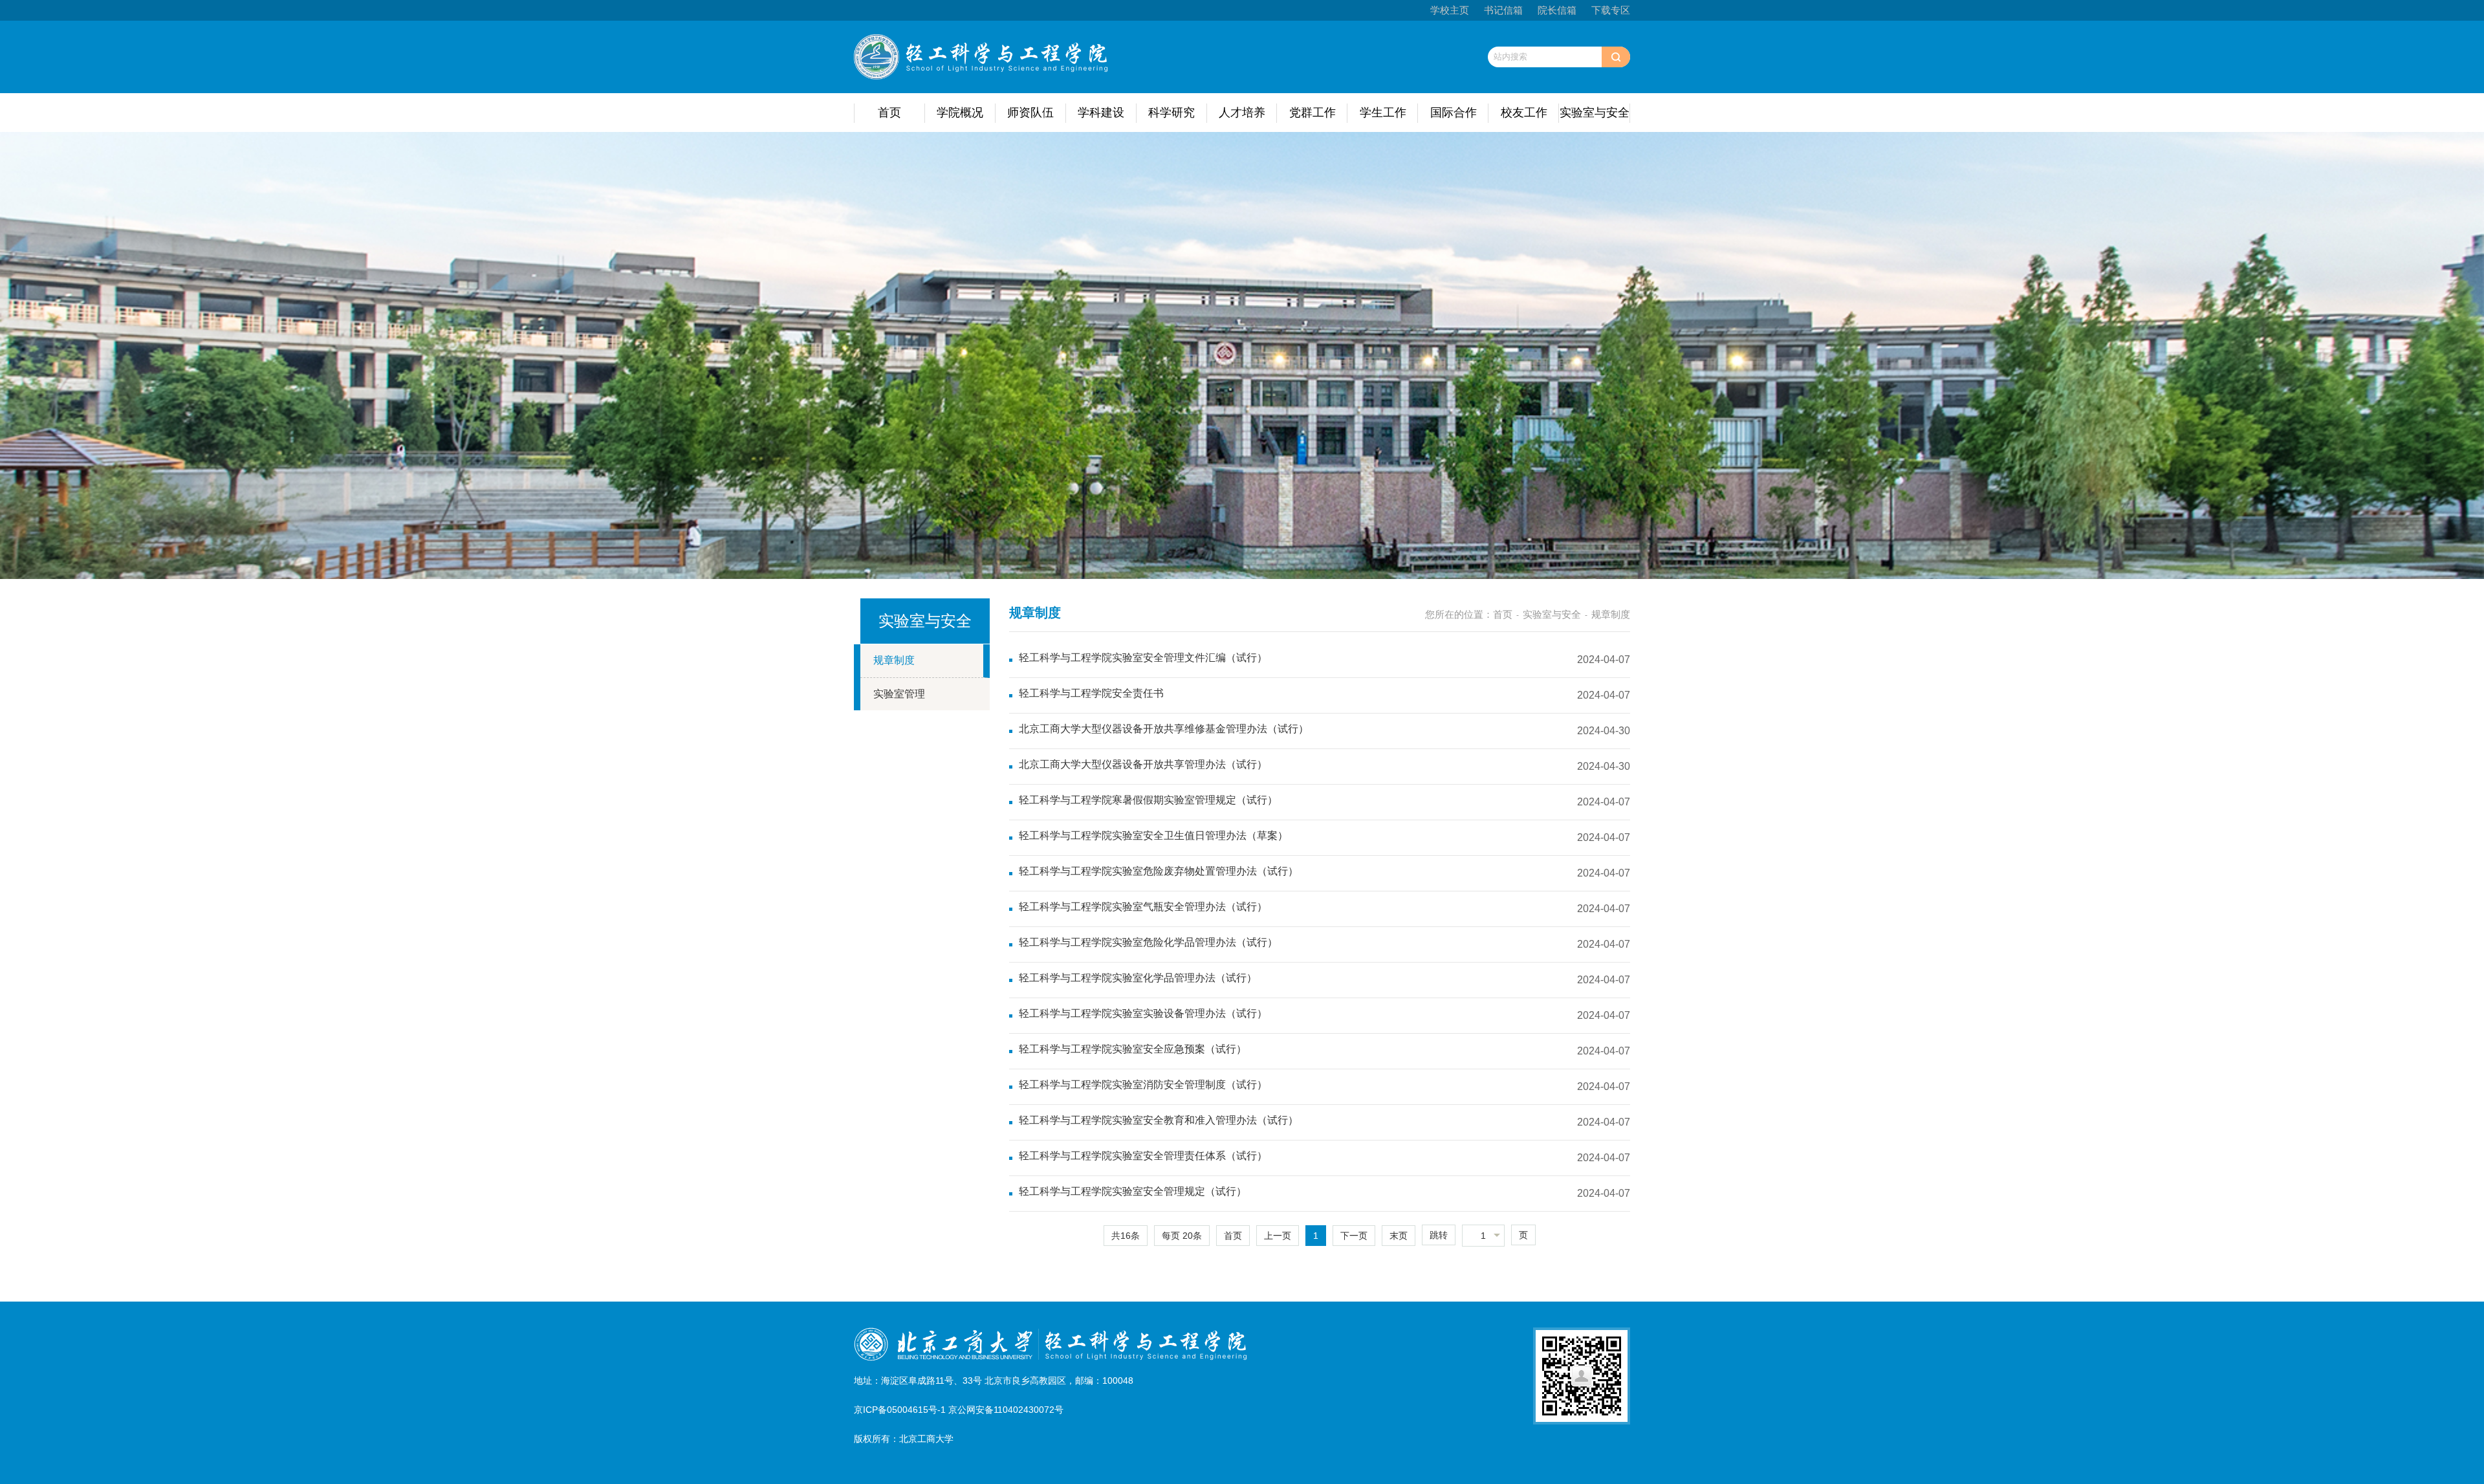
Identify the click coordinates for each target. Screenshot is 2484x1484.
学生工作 (1383, 113)
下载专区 (1611, 10)
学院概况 (960, 113)
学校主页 (1450, 10)
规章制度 (894, 660)
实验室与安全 (1595, 113)
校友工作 (1524, 113)
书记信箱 (1503, 10)
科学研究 (1171, 113)
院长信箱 (1557, 10)
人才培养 (1242, 113)
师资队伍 (1030, 113)
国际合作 (1454, 113)
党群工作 (1313, 113)
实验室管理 (899, 694)
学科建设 (1101, 113)
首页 (889, 113)
